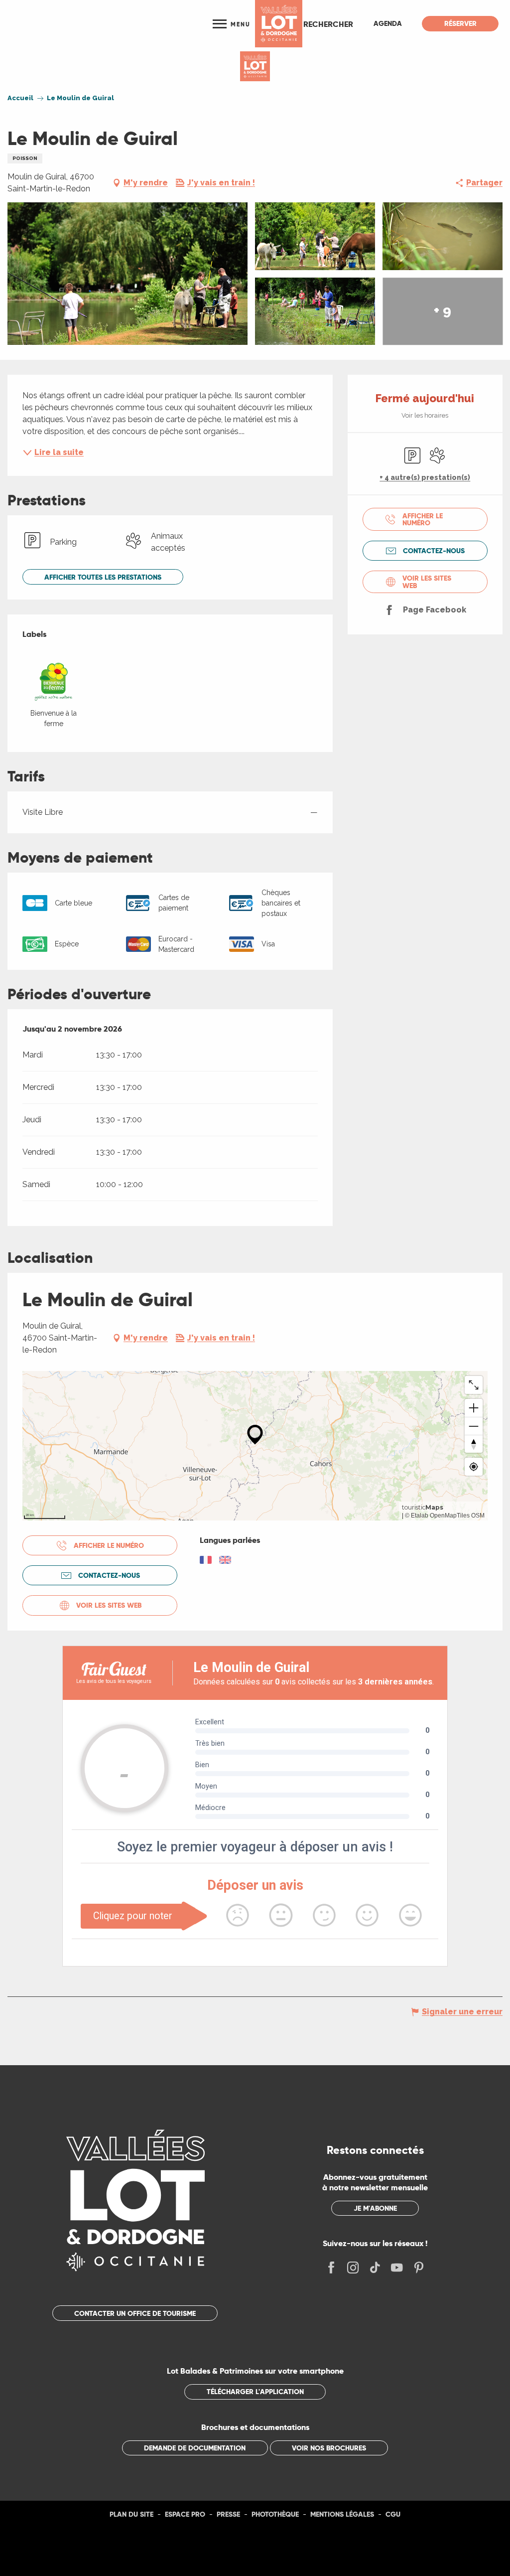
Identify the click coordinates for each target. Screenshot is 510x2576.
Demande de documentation (195, 2448)
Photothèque (275, 2514)
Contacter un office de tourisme (135, 2313)
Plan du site (131, 2514)
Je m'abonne (375, 2208)
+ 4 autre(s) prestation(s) (425, 477)
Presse (228, 2514)
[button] (328, 24)
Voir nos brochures (329, 2448)
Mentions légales (342, 2514)
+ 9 (443, 311)
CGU (393, 2514)
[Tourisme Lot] (279, 24)
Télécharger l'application (255, 2392)
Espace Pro (185, 2514)
